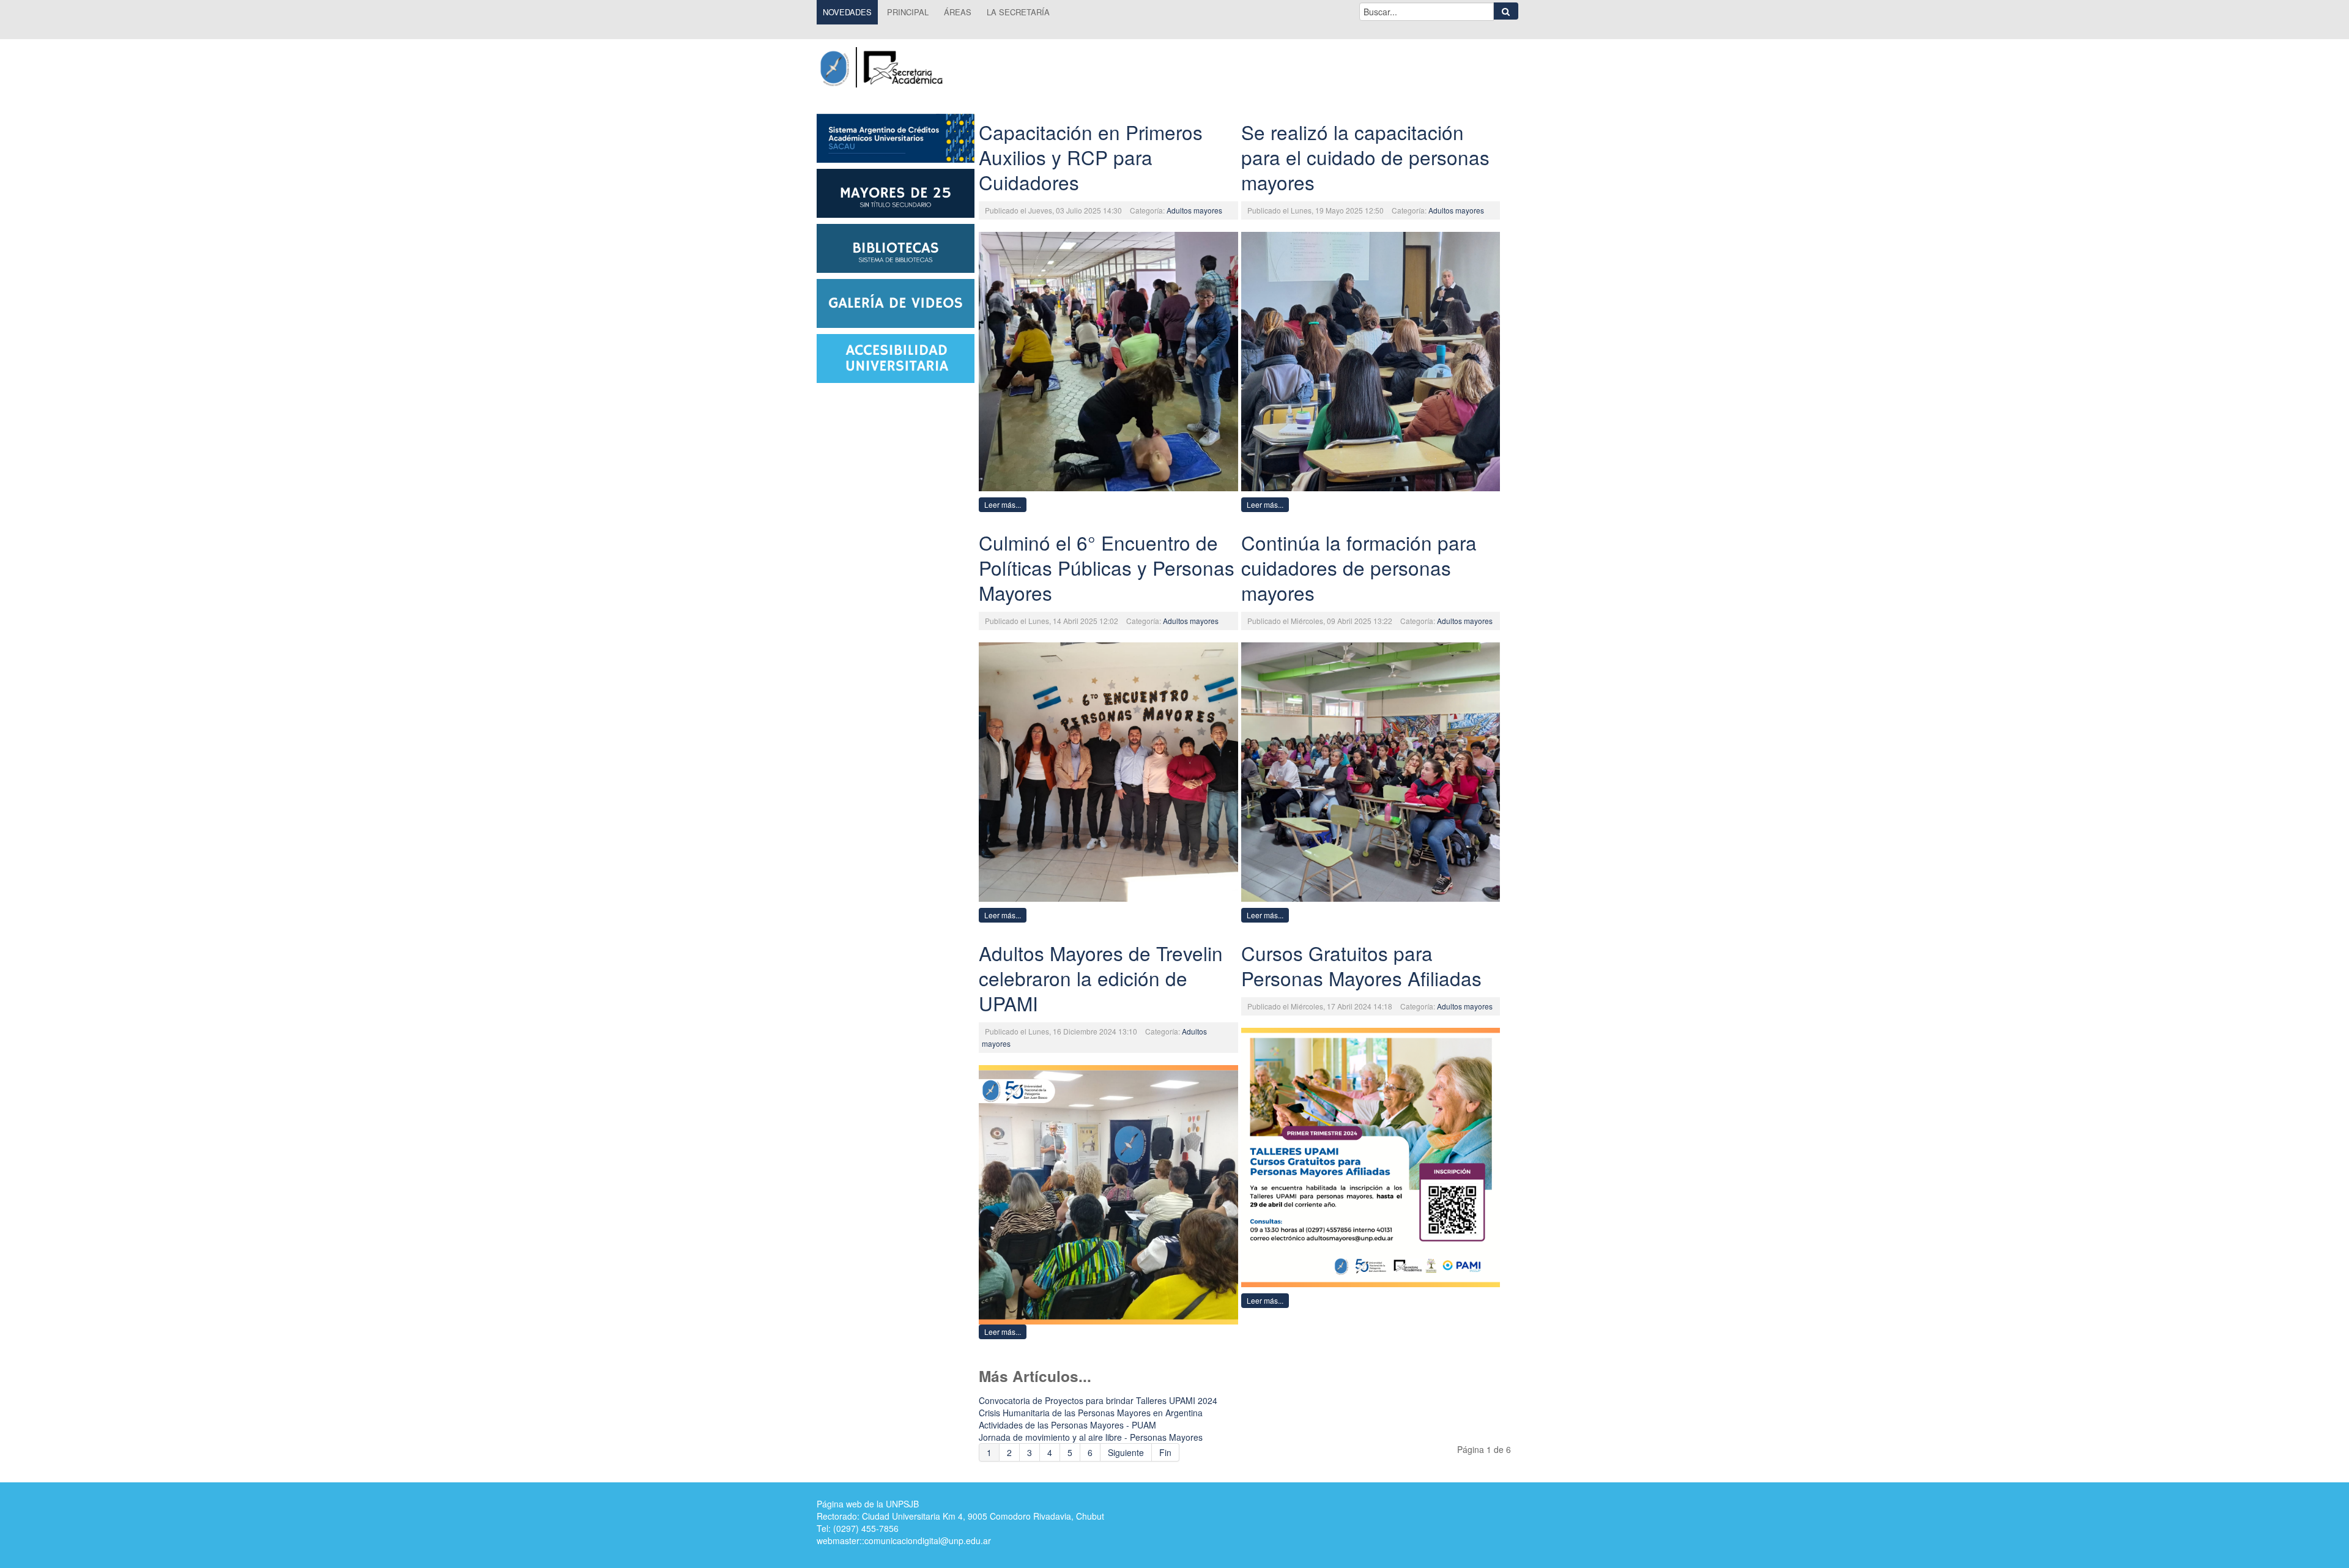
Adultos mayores (1194, 210)
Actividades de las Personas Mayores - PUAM (1067, 1425)
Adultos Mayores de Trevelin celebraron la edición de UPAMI (1101, 978)
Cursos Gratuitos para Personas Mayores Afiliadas (1361, 965)
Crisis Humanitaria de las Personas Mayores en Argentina (1091, 1413)
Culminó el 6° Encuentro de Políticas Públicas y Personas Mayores (1107, 567)
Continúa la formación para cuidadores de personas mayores (1359, 567)
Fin (1165, 1452)
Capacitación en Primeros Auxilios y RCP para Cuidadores (1091, 157)
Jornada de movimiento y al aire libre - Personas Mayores (1091, 1437)
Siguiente (1126, 1452)
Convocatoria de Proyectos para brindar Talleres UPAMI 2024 (1098, 1400)
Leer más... (1003, 504)
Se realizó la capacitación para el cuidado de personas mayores (1365, 157)
